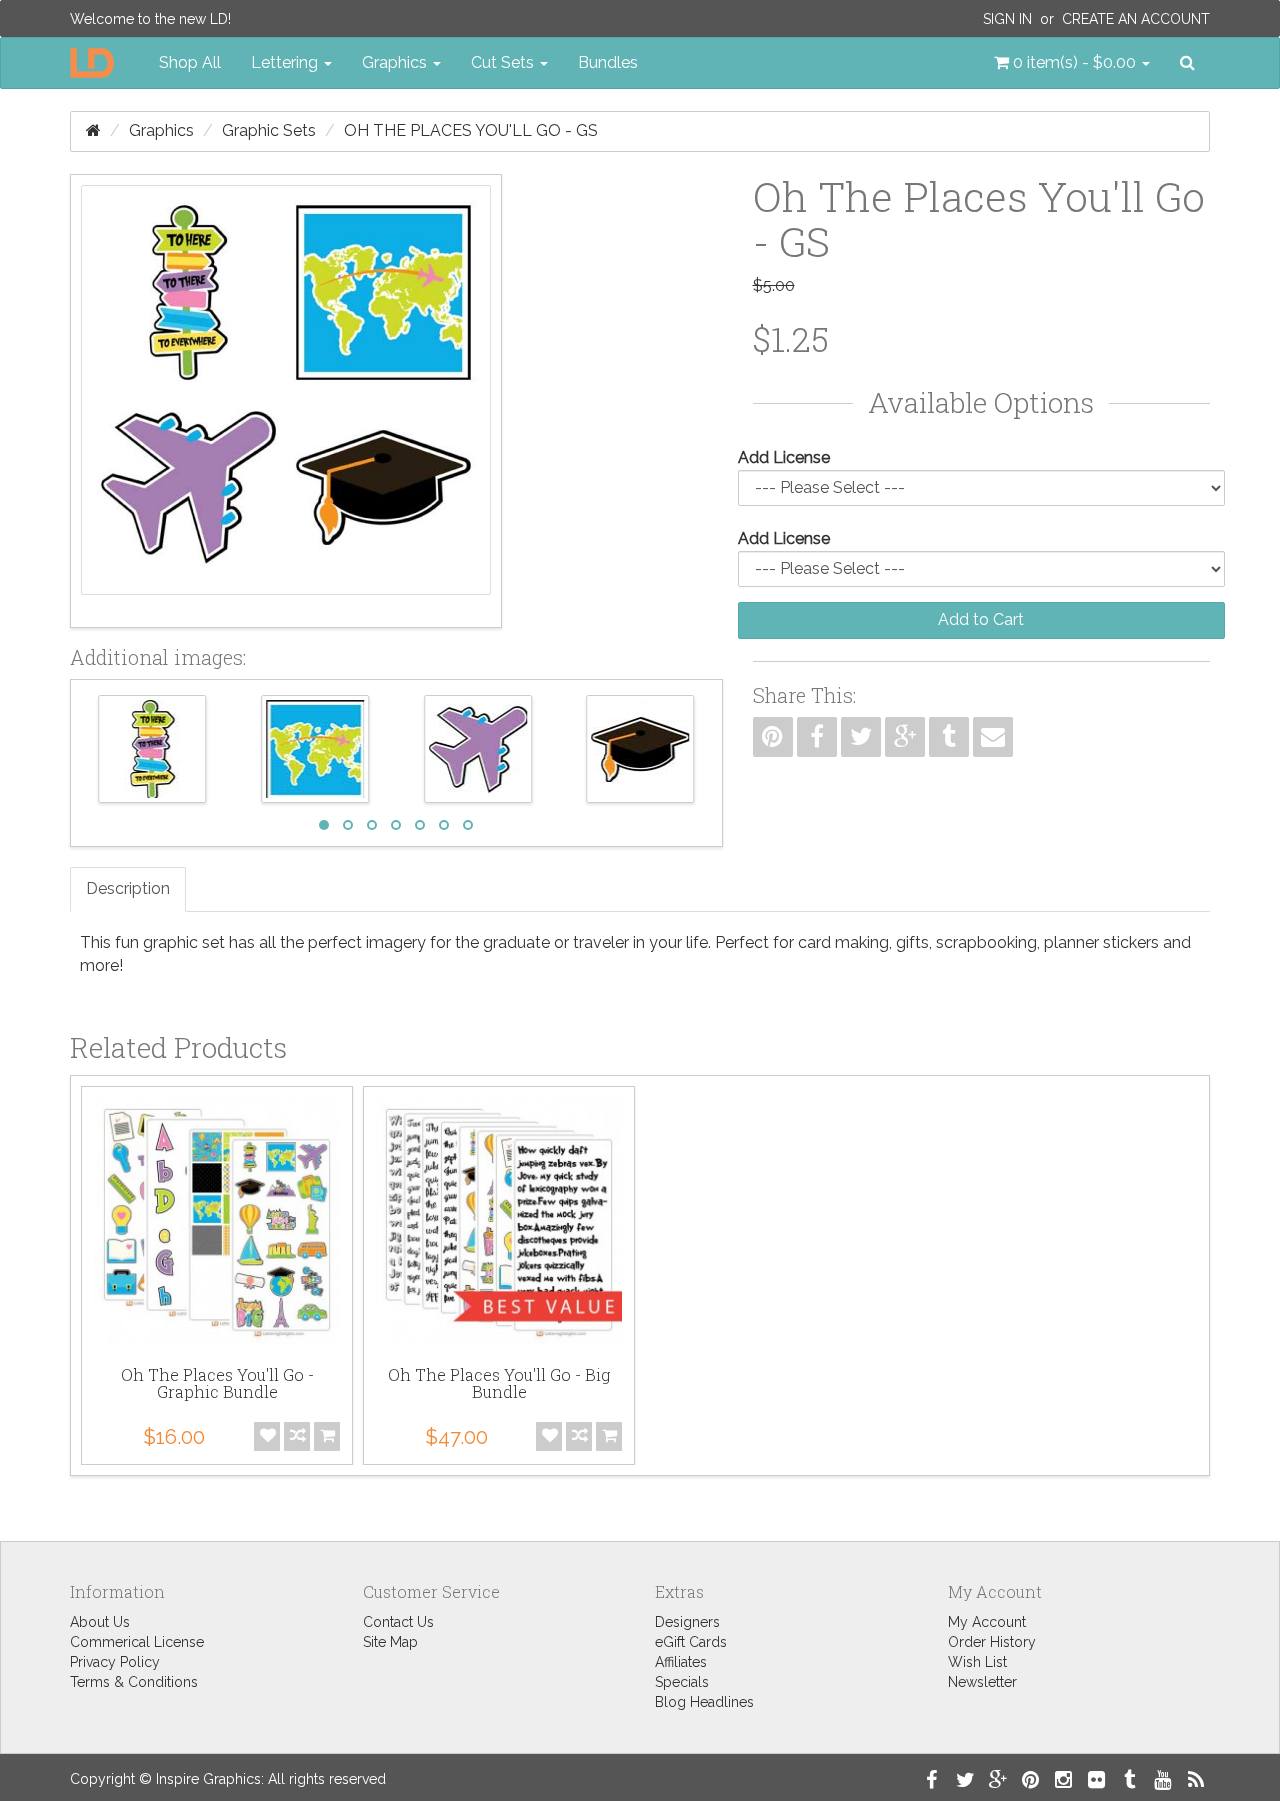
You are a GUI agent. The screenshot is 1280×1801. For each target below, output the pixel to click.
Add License (784, 457)
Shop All (190, 62)
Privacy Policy (115, 1662)
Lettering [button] (286, 62)
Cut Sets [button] (504, 62)
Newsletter (982, 1682)
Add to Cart (981, 619)
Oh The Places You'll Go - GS (471, 130)
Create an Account (1136, 19)
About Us (100, 1622)
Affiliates (681, 1662)
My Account (987, 1622)
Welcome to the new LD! (150, 19)
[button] (1072, 63)
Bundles (608, 62)
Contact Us (398, 1622)
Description (128, 888)
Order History (992, 1642)
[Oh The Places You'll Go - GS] (286, 401)
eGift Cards (691, 1642)
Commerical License (137, 1642)
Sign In (1007, 19)
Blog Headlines (704, 1702)
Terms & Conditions (134, 1682)
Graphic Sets (269, 130)
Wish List (977, 1662)
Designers (687, 1622)
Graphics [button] (396, 62)
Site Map (390, 1642)
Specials (682, 1682)
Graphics (161, 130)
